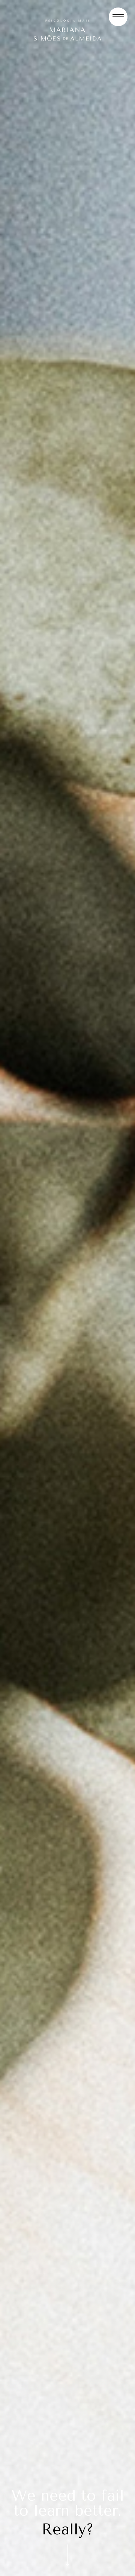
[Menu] (118, 17)
